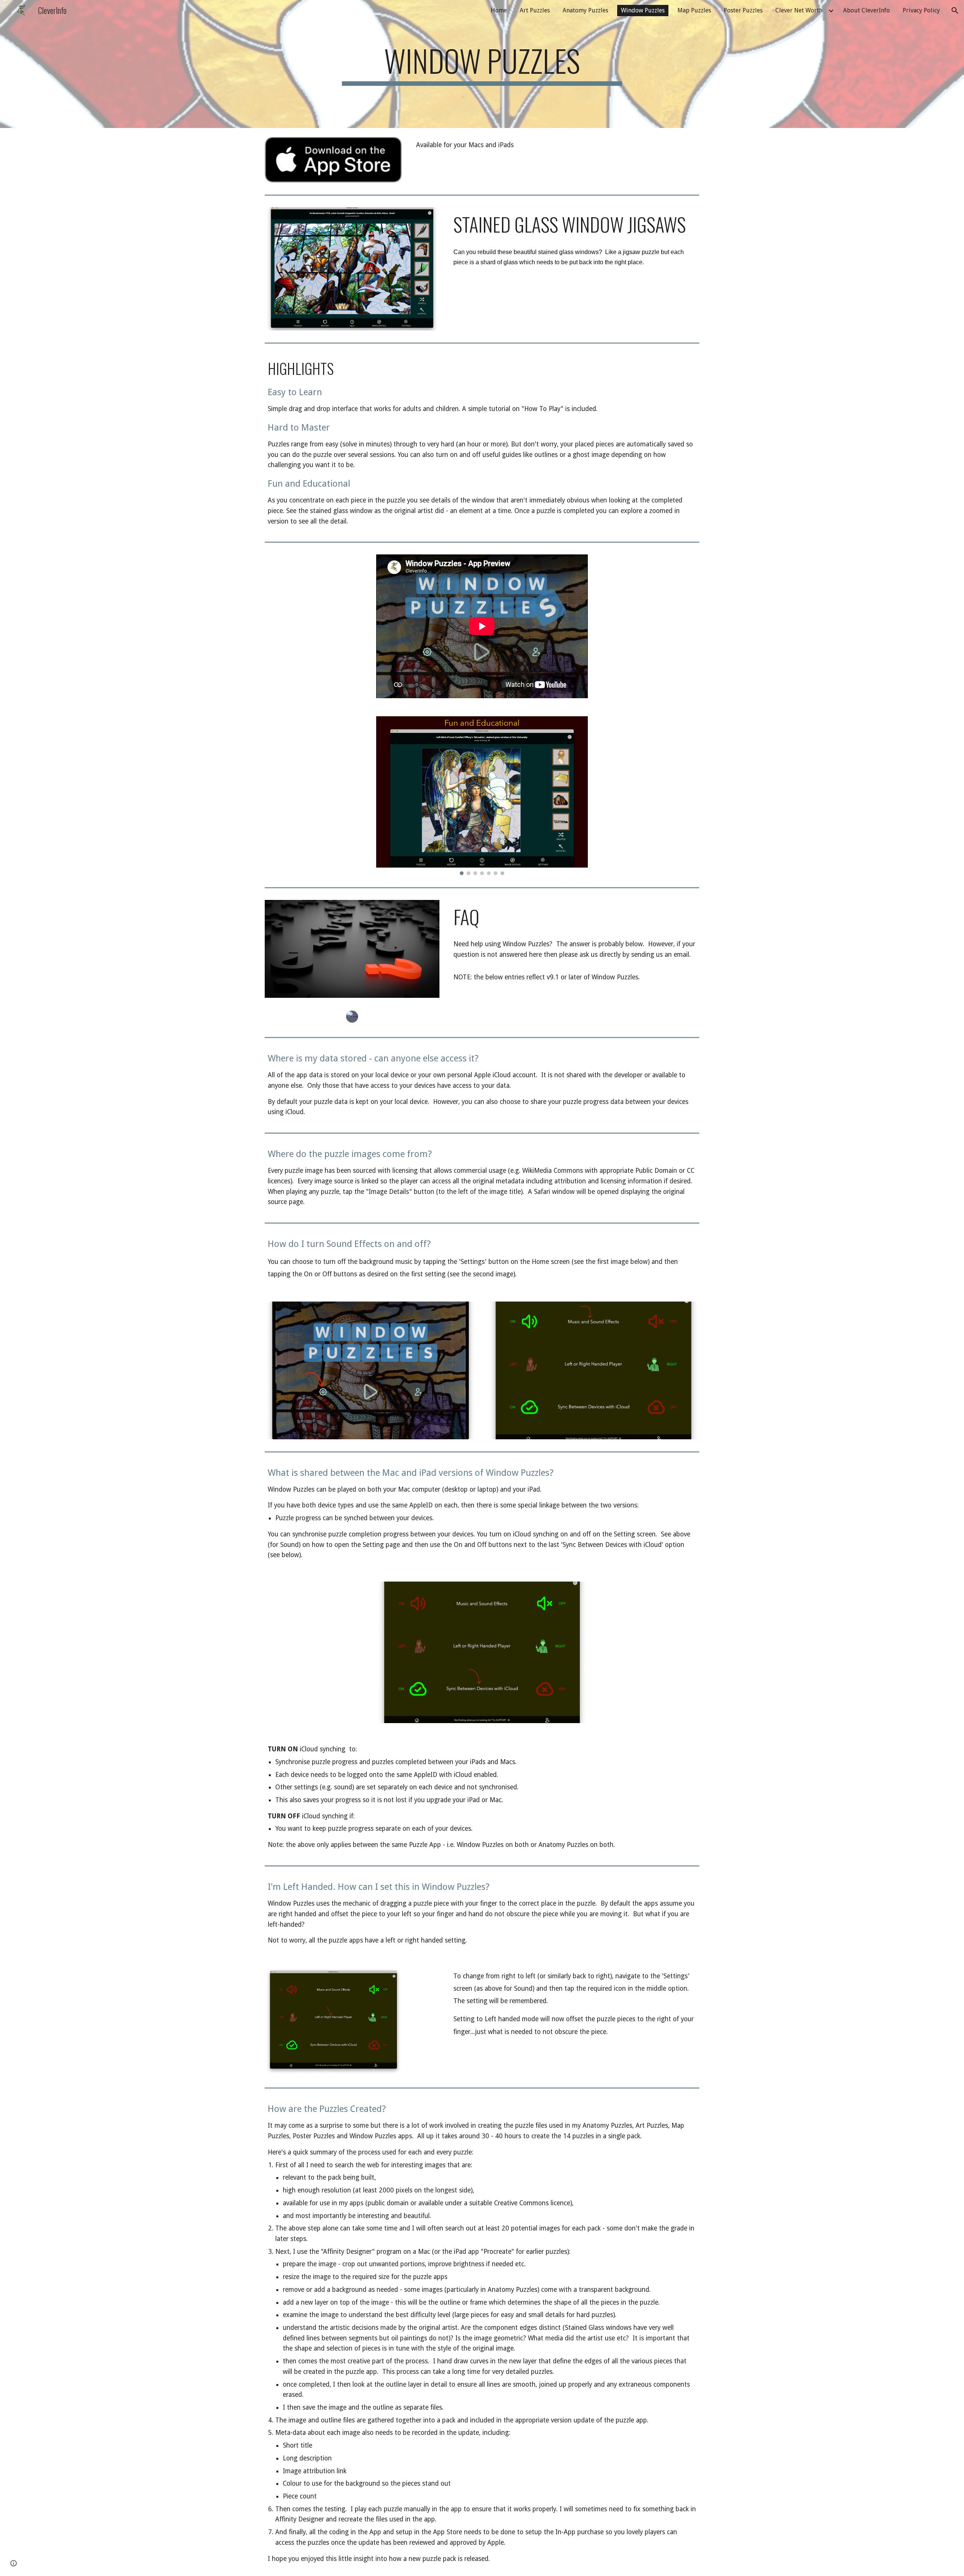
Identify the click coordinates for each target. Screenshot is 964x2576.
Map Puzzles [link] (694, 10)
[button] (955, 11)
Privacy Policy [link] (921, 10)
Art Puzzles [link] (535, 10)
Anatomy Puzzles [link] (585, 10)
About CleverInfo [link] (866, 10)
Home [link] (499, 10)
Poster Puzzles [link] (743, 10)
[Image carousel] (482, 796)
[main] (482, 64)
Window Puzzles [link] (643, 10)
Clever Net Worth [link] (799, 10)
